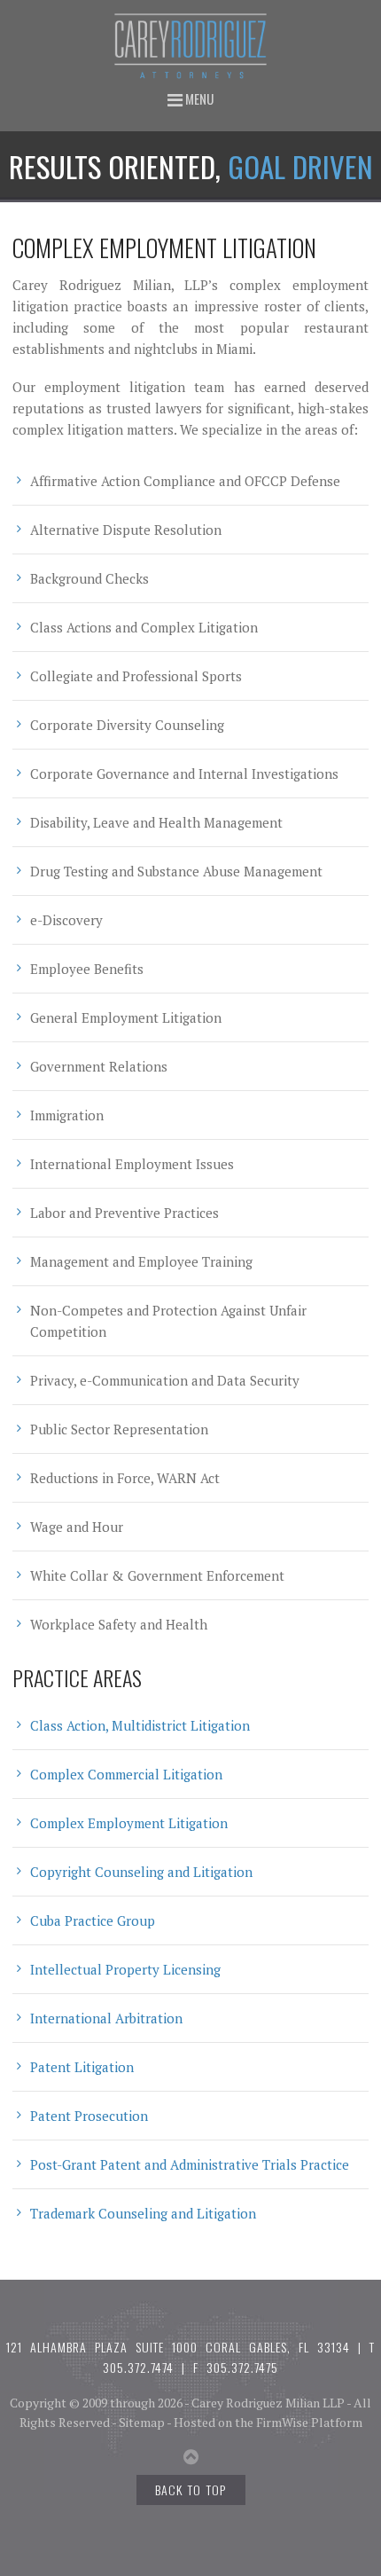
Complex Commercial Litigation (126, 1774)
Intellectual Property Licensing (125, 1969)
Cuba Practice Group (93, 1920)
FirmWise (282, 2422)
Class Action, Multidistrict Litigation (140, 1725)
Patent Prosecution (89, 2116)
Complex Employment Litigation (129, 1823)
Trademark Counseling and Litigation (143, 2213)
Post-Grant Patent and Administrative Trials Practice (190, 2164)
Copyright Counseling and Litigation (141, 1872)
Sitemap (142, 2422)
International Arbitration (106, 2018)
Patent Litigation (82, 2067)
